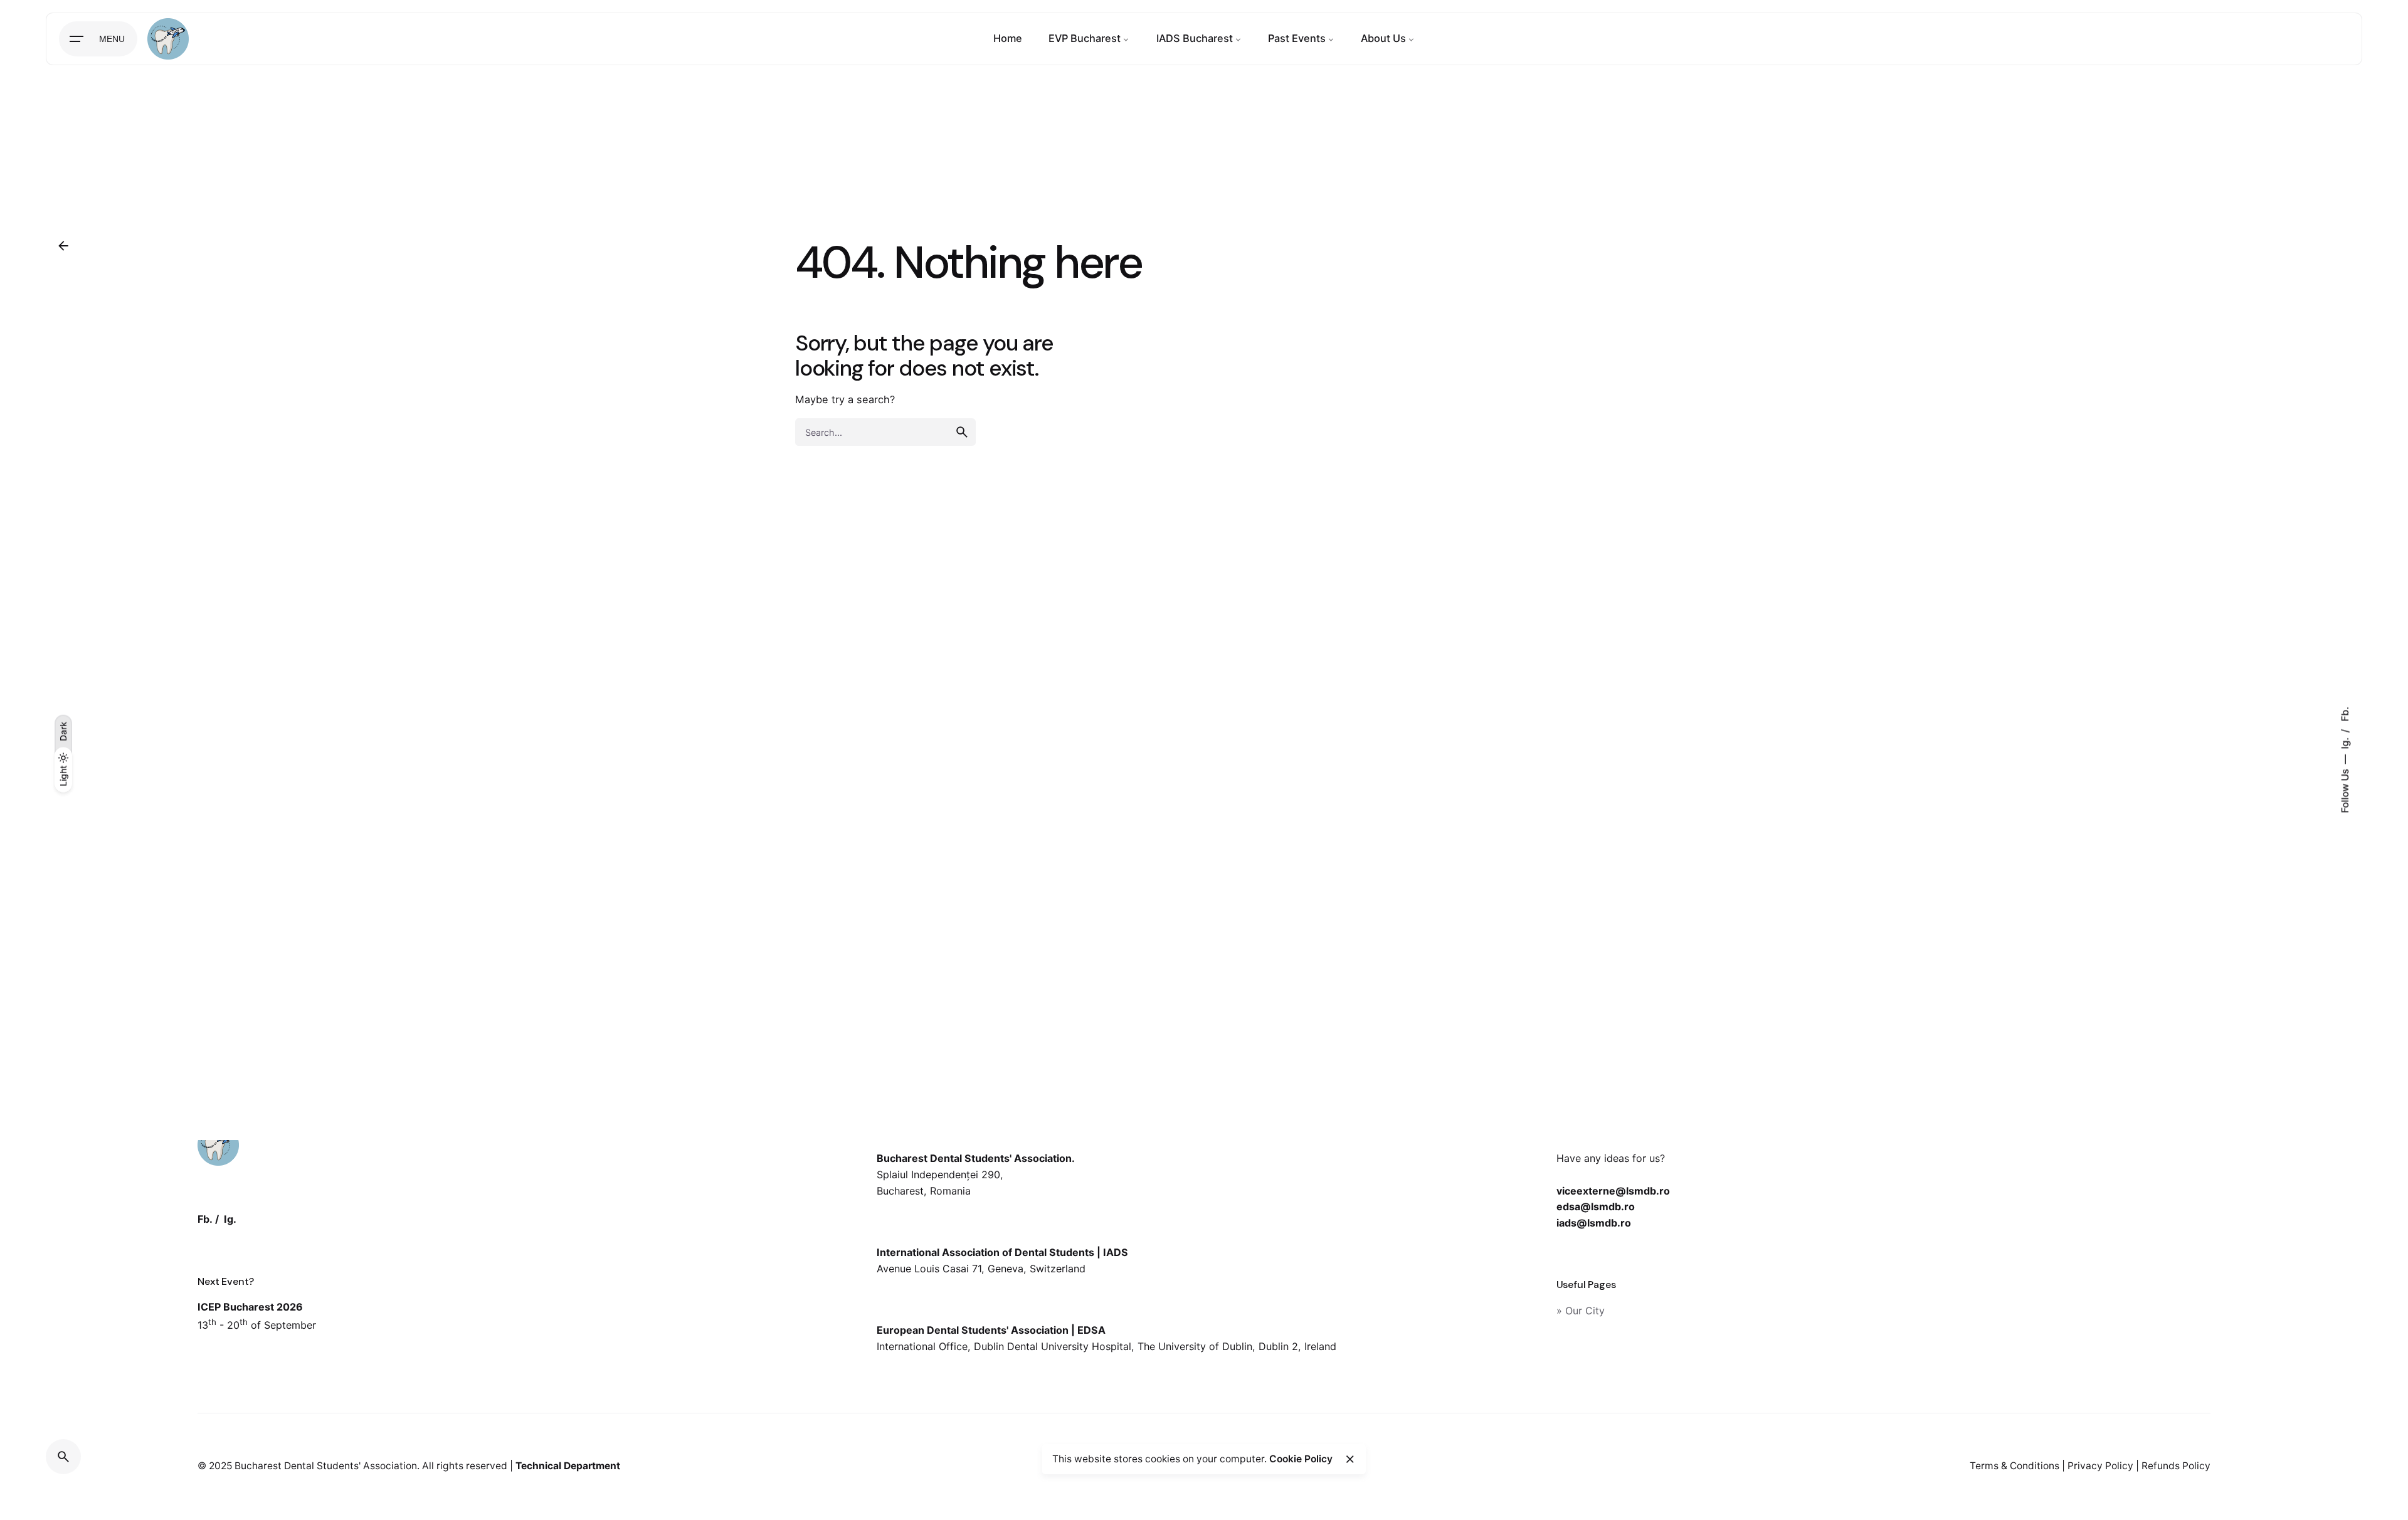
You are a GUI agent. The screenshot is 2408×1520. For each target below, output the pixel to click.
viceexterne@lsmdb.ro (1613, 1191)
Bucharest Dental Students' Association (326, 1466)
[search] (962, 432)
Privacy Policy (2100, 1466)
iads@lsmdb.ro (1594, 1223)
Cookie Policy (1301, 1459)
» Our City (1581, 1311)
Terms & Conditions (2015, 1466)
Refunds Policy (2176, 1466)
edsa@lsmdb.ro (1596, 1206)
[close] (1350, 1459)
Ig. (2345, 742)
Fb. (2345, 715)
